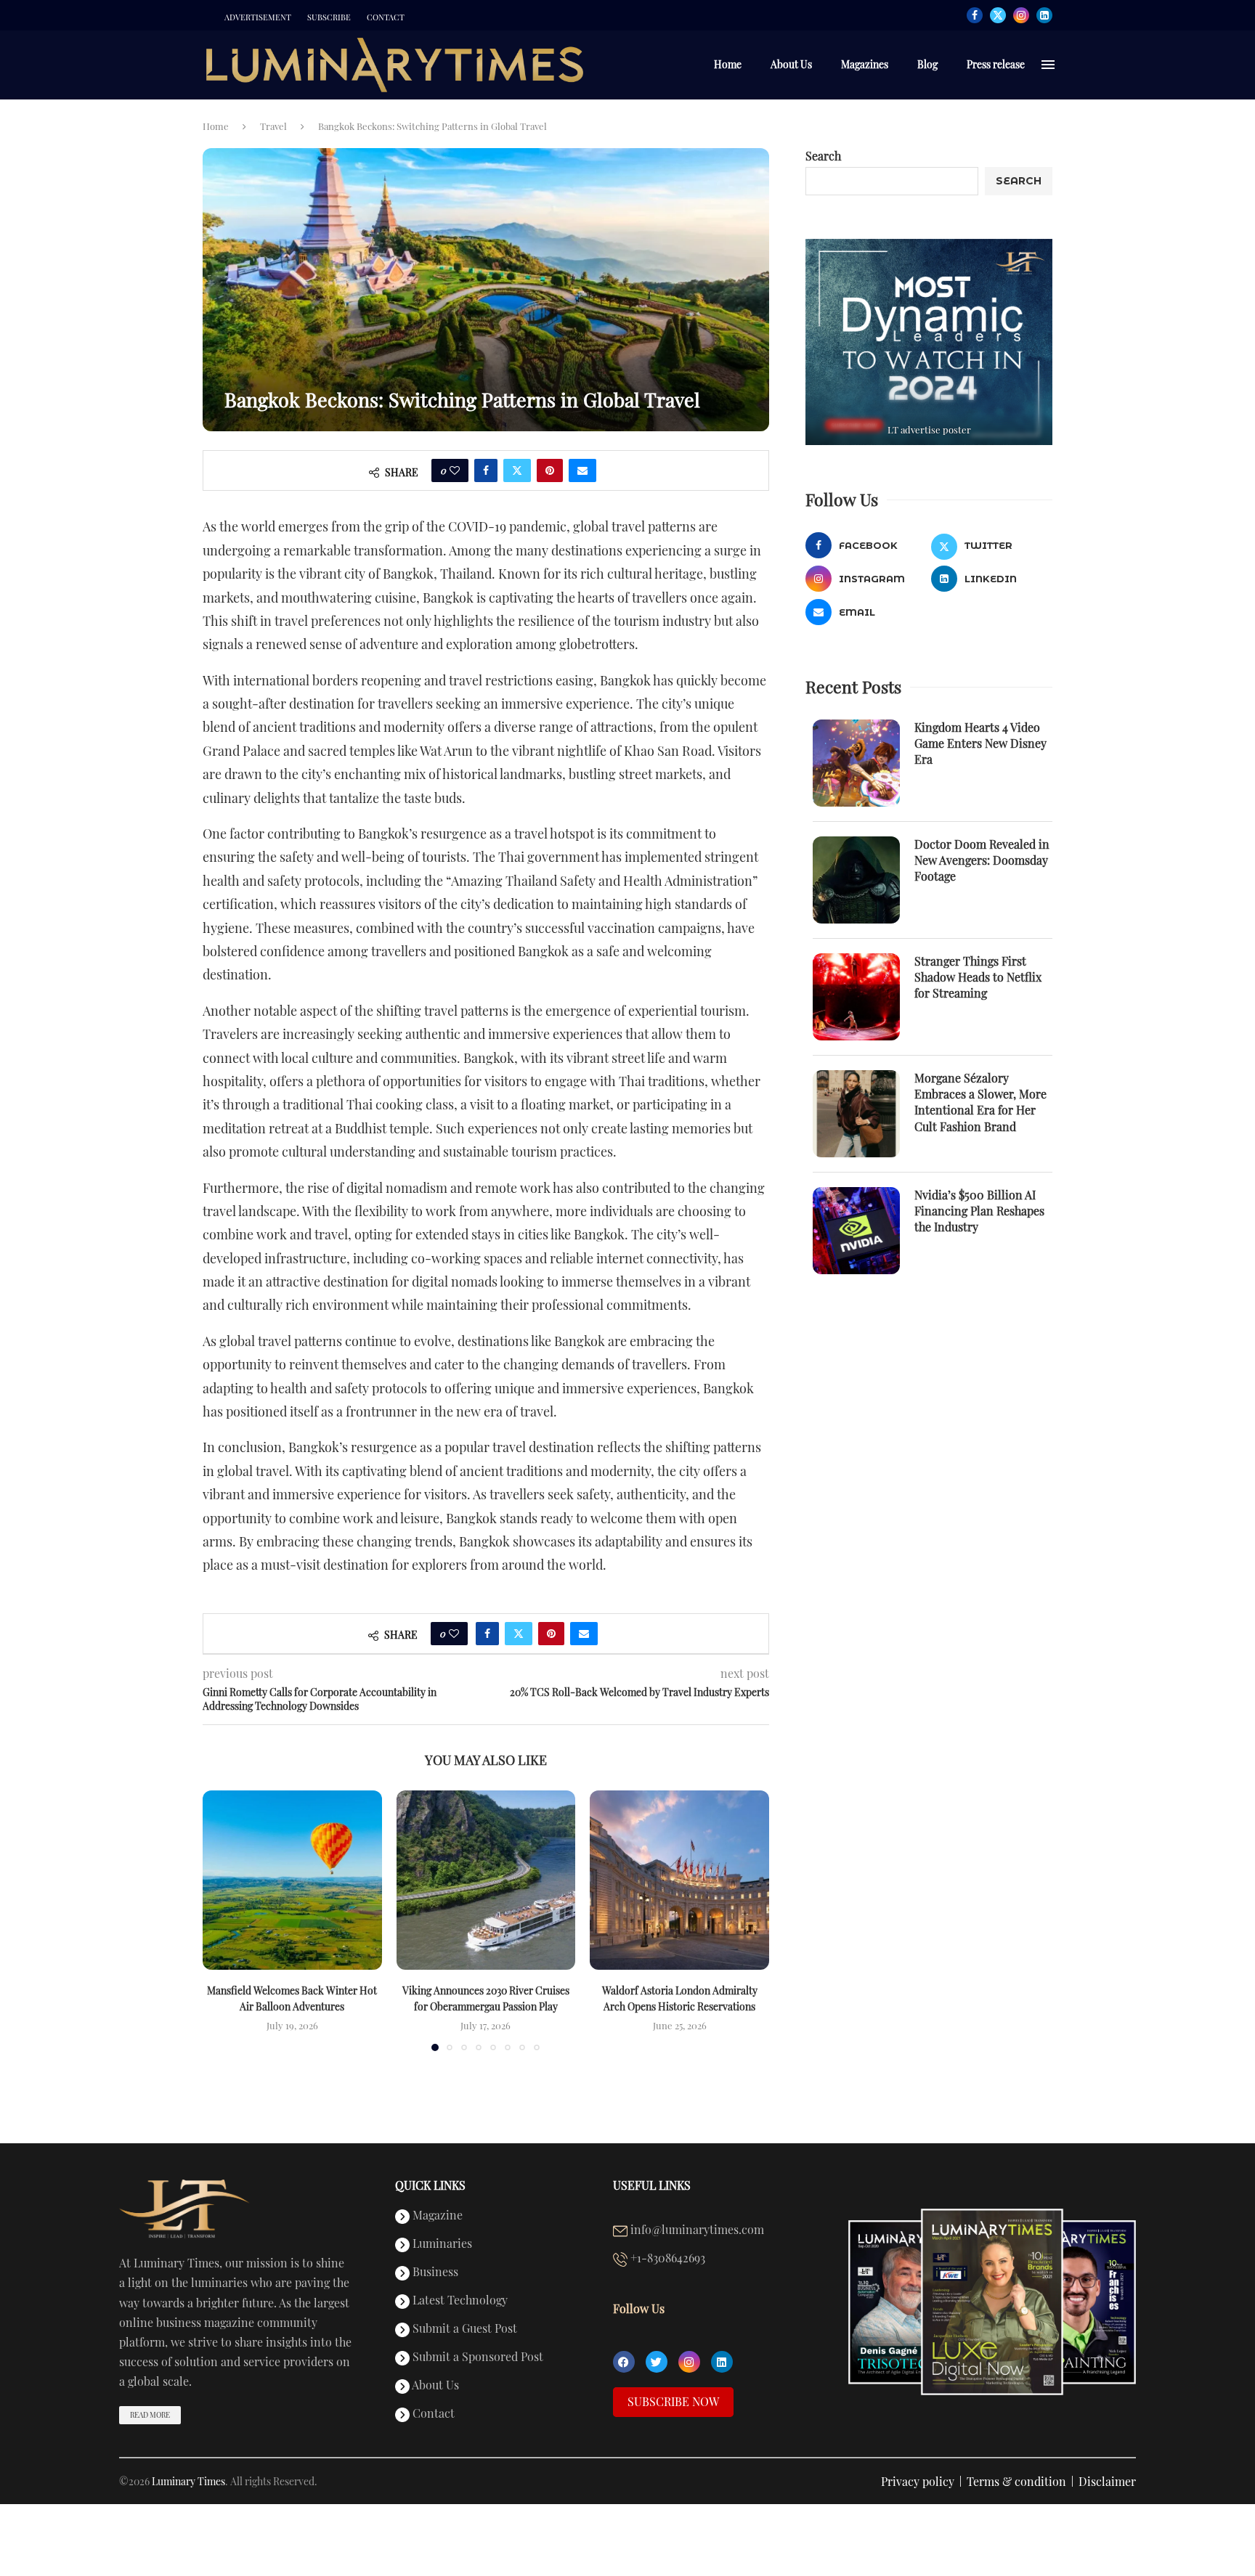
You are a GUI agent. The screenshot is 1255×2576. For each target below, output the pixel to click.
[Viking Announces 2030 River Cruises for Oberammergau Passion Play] (486, 1880)
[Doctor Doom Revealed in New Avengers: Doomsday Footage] (856, 880)
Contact (386, 17)
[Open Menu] (1048, 65)
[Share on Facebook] (486, 470)
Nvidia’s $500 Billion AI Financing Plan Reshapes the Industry (979, 1211)
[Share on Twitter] (517, 470)
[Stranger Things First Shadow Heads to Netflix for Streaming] (856, 997)
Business (434, 2273)
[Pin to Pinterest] (550, 470)
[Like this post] (455, 470)
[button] (222, 1920)
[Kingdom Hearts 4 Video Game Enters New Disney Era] (856, 763)
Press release (996, 64)
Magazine (436, 2216)
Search (823, 156)
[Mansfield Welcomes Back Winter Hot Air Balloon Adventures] (292, 1880)
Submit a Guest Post (463, 2329)
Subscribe (329, 17)
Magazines (865, 64)
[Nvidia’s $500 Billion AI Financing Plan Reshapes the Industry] (856, 1231)
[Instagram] (1021, 15)
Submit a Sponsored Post (476, 2357)
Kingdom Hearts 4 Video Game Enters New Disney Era (980, 743)
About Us (791, 64)
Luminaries (441, 2244)
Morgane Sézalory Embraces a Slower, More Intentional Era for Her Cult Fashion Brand (980, 1102)
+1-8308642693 (666, 2259)
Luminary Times (188, 2481)
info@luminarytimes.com (696, 2230)
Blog (927, 64)
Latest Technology (459, 2301)
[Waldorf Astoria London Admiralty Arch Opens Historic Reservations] (679, 1880)
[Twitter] (998, 15)
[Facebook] (975, 15)
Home (728, 64)
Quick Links (430, 2185)
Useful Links (652, 2185)
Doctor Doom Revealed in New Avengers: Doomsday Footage (982, 860)
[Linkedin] (1044, 15)
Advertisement (258, 17)
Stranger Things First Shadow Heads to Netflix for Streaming (978, 977)
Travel (273, 126)
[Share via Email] (582, 470)
